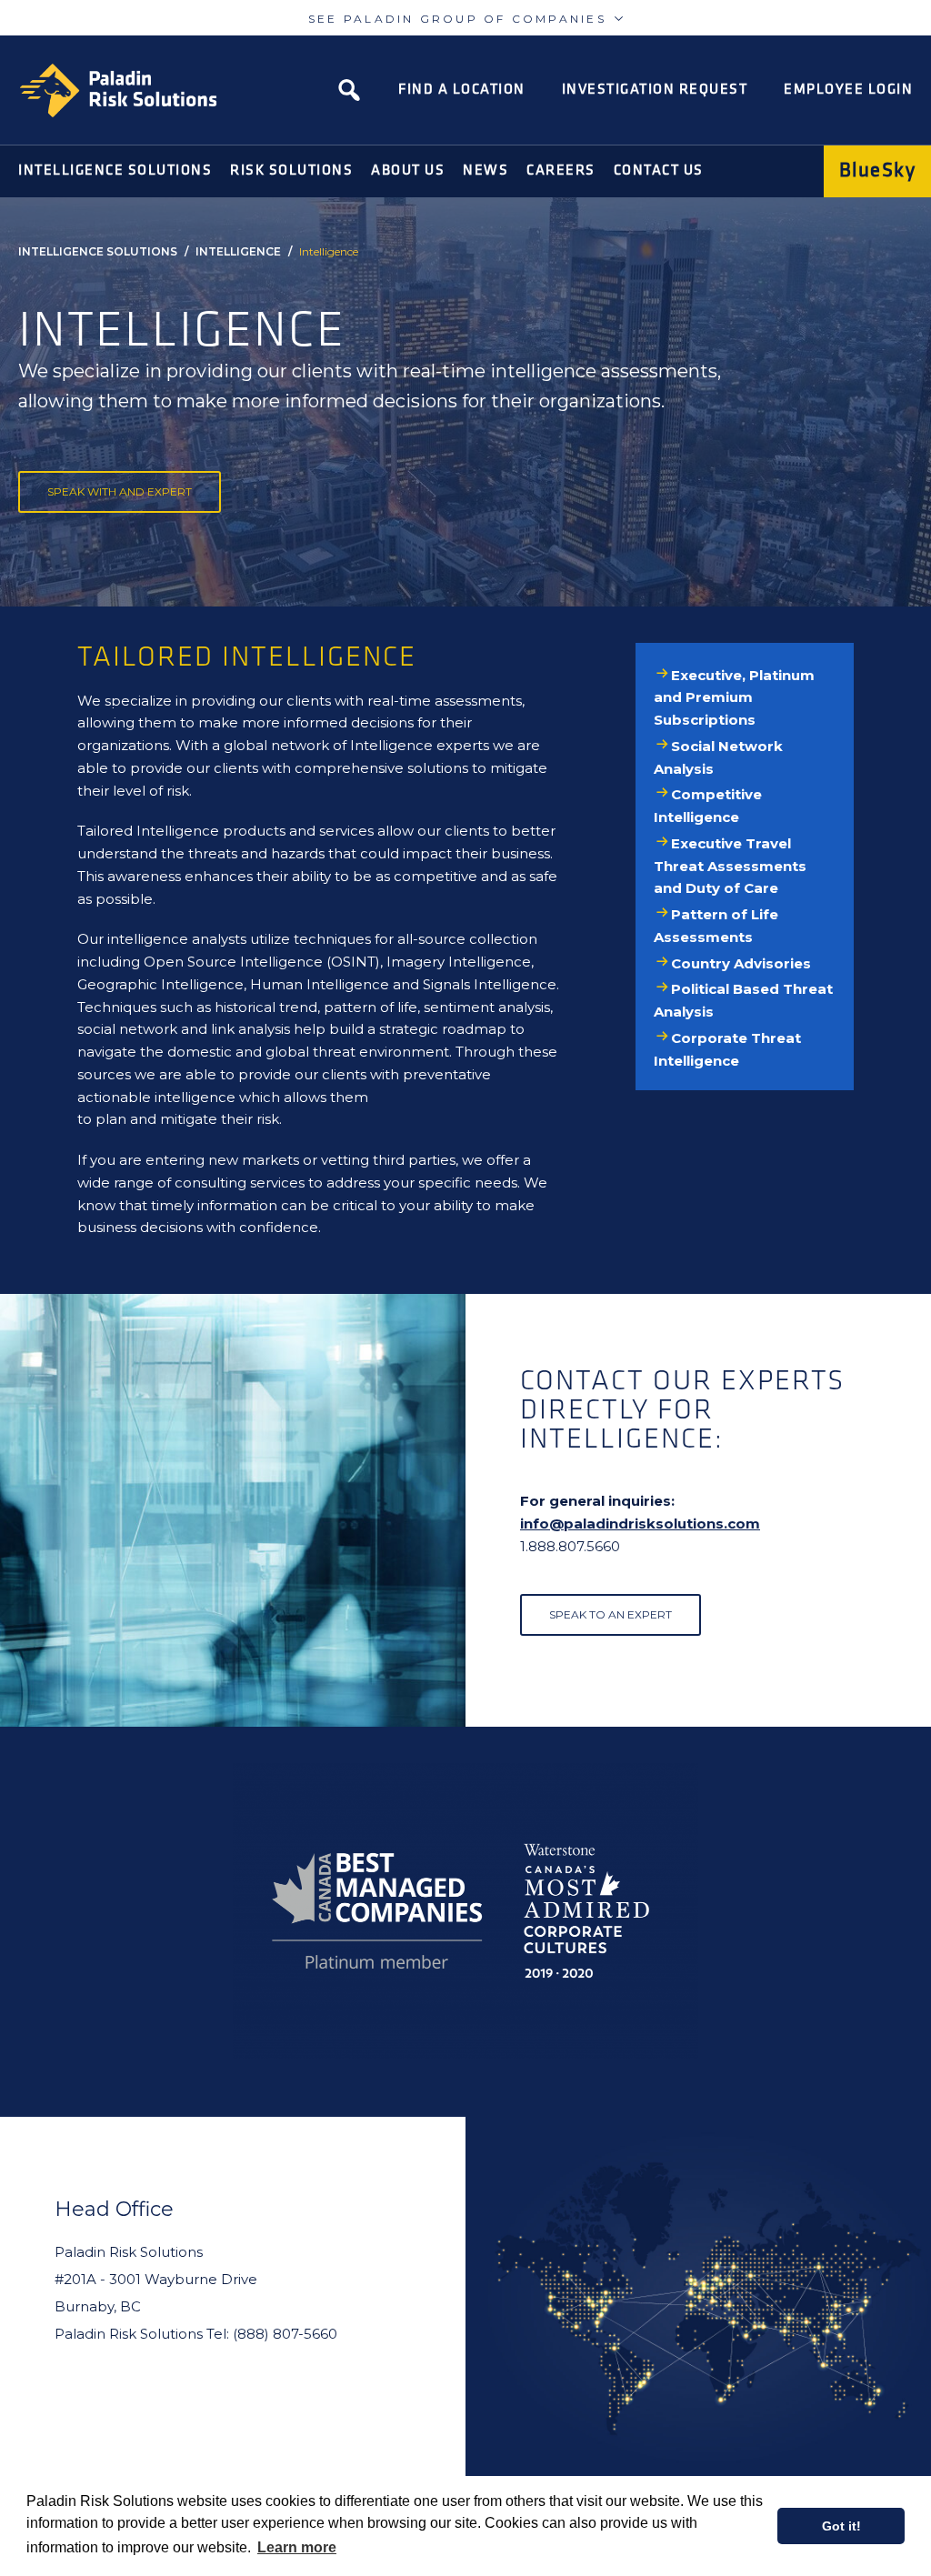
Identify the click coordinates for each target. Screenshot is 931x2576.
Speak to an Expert (611, 1614)
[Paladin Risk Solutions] (118, 90)
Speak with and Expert (120, 491)
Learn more (297, 2547)
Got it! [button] (841, 2526)
